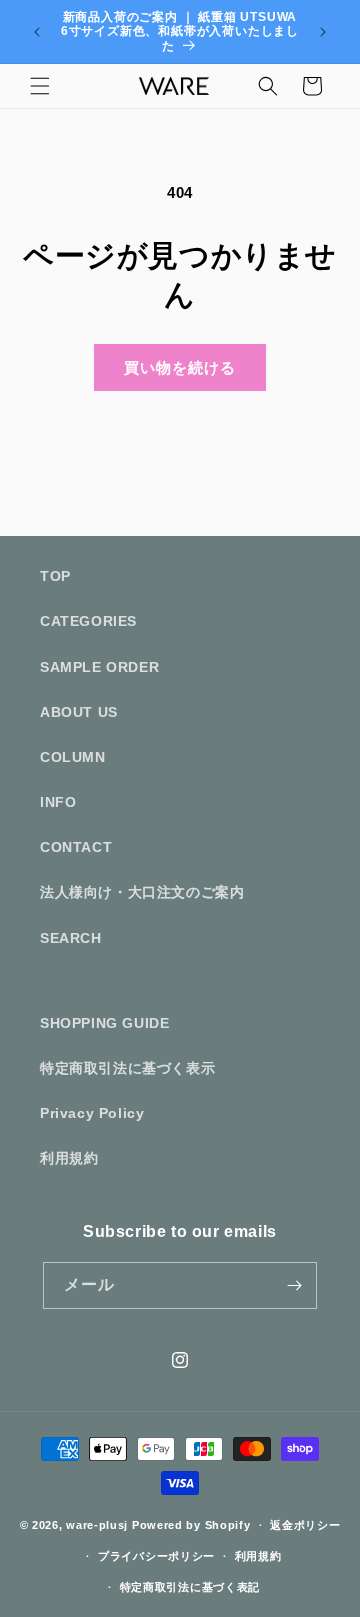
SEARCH (71, 938)
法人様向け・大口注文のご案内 (142, 892)
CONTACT (76, 847)
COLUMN (73, 757)
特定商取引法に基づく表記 (190, 1587)
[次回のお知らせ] (323, 32)
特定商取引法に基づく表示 (127, 1068)
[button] (40, 86)
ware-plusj (97, 1525)
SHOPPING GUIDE (104, 1023)
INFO (58, 802)
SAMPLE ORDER (99, 667)
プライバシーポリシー (156, 1556)
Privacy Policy (92, 1113)
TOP (55, 576)
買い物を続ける (180, 367)
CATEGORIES (88, 621)
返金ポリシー (305, 1525)
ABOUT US (79, 712)
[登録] (294, 1285)
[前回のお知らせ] (37, 32)
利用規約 (69, 1158)
